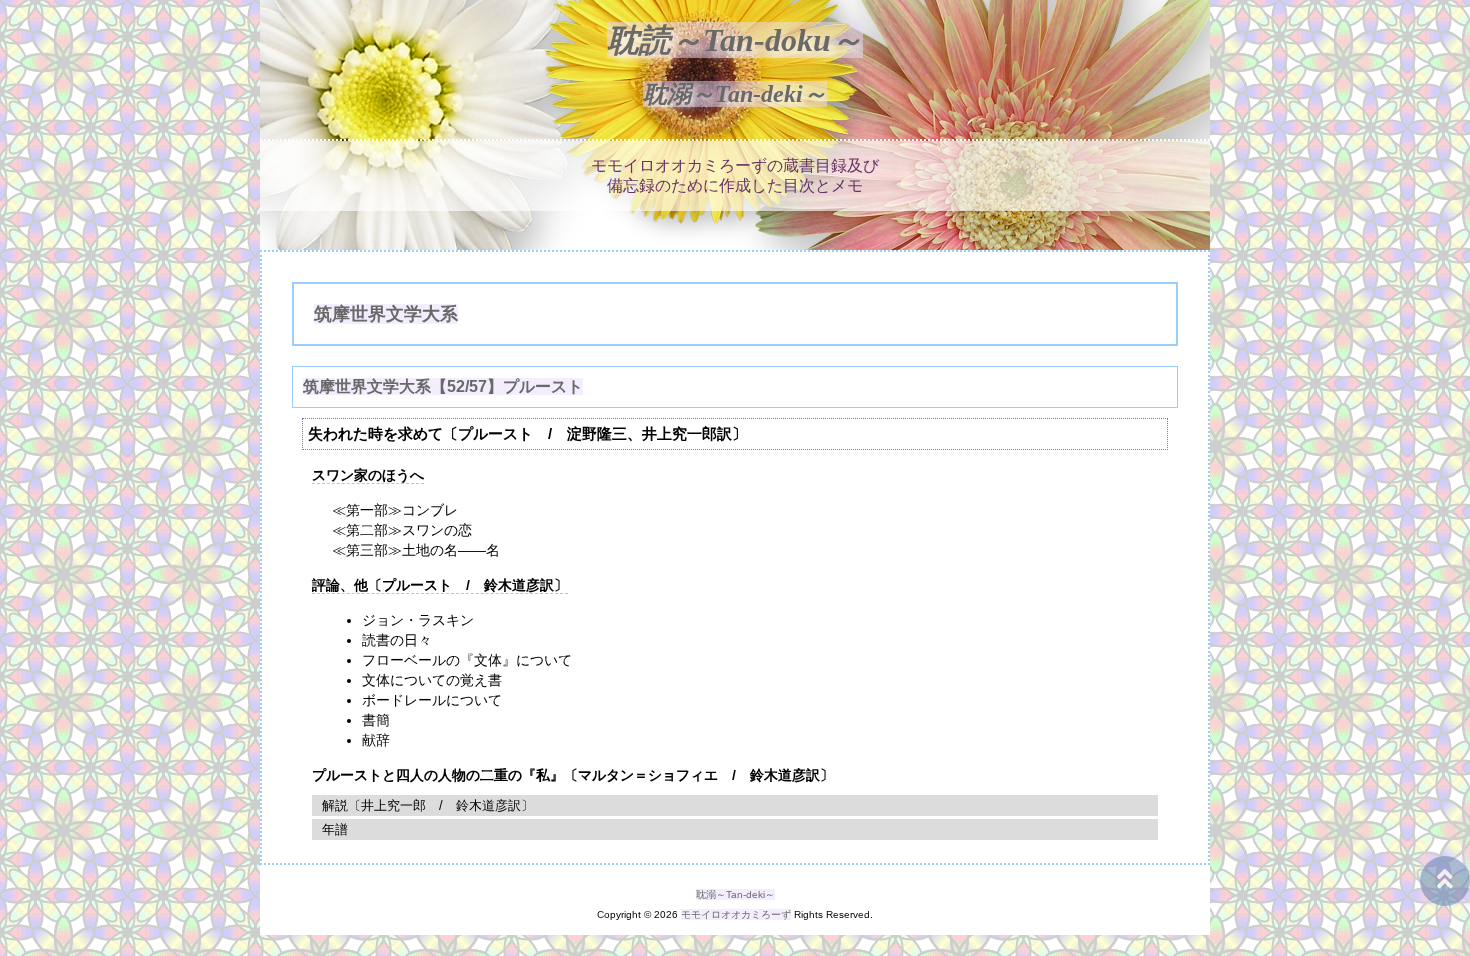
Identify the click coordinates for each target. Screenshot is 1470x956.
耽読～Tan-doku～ (735, 40)
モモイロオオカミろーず (736, 914)
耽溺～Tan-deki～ (735, 94)
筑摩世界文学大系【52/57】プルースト (443, 386)
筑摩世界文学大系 (386, 314)
